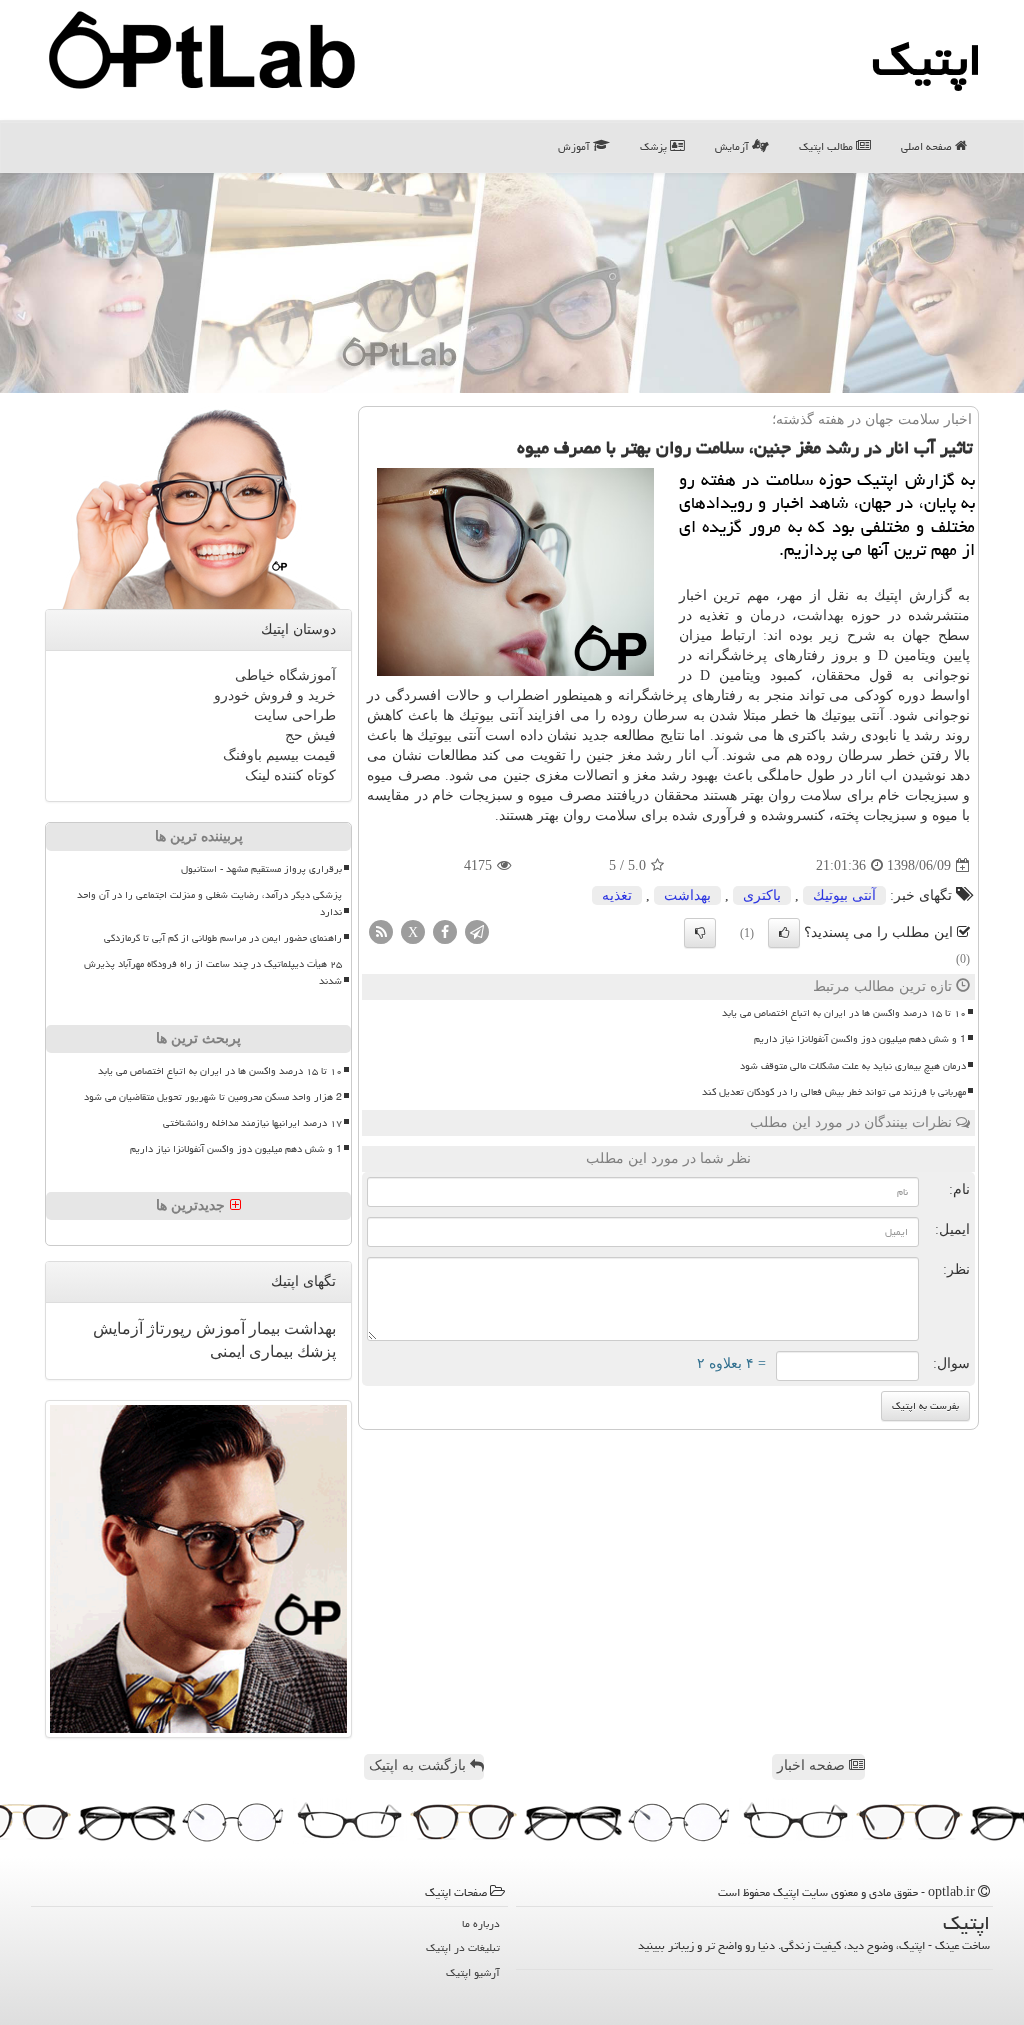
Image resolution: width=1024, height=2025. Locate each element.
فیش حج (310, 735)
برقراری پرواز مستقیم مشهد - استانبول (261, 869)
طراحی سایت (295, 715)
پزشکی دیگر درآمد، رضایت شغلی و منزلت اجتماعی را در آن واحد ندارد (209, 903)
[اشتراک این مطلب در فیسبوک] (445, 931)
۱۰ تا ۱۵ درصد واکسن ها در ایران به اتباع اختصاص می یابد (844, 1013)
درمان (767, 615)
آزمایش (733, 146)
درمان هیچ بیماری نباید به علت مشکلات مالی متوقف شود (853, 1066)
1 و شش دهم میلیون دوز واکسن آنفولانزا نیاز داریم (860, 1039)
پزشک (655, 146)
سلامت (821, 795)
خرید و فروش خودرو (275, 695)
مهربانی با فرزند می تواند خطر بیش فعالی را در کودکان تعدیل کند (834, 1092)
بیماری (269, 1351)
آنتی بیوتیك (844, 895)
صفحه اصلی (928, 146)
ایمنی (227, 1351)
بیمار (262, 1328)
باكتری (762, 895)
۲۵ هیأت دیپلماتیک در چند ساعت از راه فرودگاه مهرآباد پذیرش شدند (213, 972)
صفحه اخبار (813, 1765)
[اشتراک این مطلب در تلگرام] (477, 931)
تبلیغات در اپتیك (463, 1947)
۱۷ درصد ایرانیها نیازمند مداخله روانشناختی (252, 1123)
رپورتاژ (167, 1328)
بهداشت (820, 615)
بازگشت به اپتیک (419, 1765)
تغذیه (617, 895)
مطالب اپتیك (827, 146)
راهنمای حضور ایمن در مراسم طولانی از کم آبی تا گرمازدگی (223, 938)
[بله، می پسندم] (784, 933)
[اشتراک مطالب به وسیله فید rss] (381, 931)
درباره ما (481, 1923)
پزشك (314, 1351)
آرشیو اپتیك (473, 1972)
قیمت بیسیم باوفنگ (279, 755)
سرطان (665, 715)
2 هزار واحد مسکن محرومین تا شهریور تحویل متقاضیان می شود (213, 1097)
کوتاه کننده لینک (290, 775)
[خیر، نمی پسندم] (700, 933)
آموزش (575, 146)
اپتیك (927, 60)
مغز (630, 755)
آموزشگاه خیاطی (285, 675)
